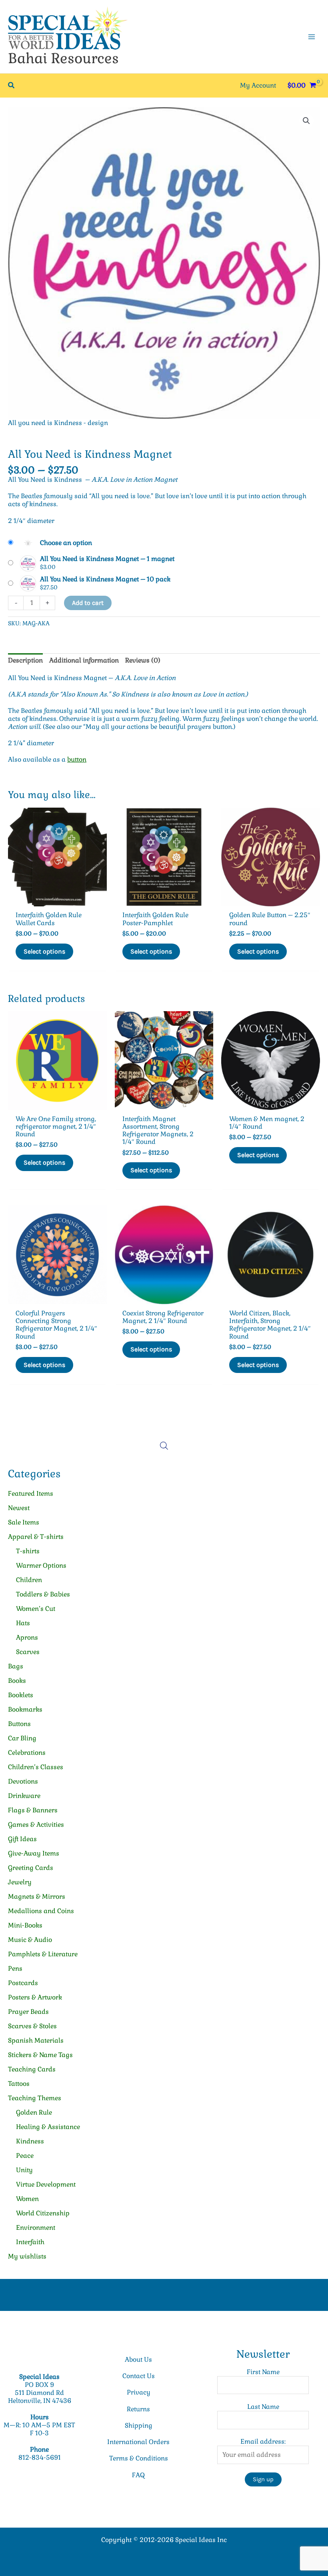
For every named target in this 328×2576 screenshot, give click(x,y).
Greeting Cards (31, 1868)
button (77, 759)
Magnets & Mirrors (37, 1897)
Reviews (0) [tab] (143, 660)
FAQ (138, 2475)
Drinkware (24, 1796)
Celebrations (27, 1753)
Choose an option (66, 543)
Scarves (28, 1652)
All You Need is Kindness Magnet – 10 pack (105, 579)
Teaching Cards (32, 2069)
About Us (138, 2360)
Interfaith (30, 2242)
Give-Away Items (34, 1853)
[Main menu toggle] (312, 36)
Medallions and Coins (41, 1911)
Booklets (21, 1695)
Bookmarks (25, 1709)
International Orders (138, 2442)
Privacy (139, 2392)
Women (27, 2199)
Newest (19, 1508)
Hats (23, 1623)
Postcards (23, 1983)
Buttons (19, 1724)
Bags (16, 1666)
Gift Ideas (22, 1839)
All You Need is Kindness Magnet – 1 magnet (107, 559)
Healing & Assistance (48, 2127)
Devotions (23, 1781)
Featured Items (31, 1494)
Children (29, 1580)
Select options (44, 951)
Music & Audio (30, 1940)
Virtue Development (46, 2184)
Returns (138, 2409)
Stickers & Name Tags (40, 2055)
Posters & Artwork (35, 1997)
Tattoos (19, 2084)
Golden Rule (34, 2112)
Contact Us (139, 2376)
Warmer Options (41, 1565)
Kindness (30, 2141)
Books (17, 1681)
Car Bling (22, 1738)
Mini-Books (25, 1925)
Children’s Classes (36, 1767)
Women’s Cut (36, 1609)
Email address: (263, 2441)
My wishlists (27, 2256)
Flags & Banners (33, 1810)
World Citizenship (43, 2213)
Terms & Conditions (139, 2458)
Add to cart (88, 603)
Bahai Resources (63, 58)
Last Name (263, 2407)
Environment (36, 2228)
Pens (15, 1968)
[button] (12, 86)
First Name (263, 2372)
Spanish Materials (36, 2040)
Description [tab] (25, 660)
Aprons (27, 1637)
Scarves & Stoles (32, 2026)
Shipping (139, 2425)
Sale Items (24, 1522)
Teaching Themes (35, 2098)
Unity (24, 2170)
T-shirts (28, 1551)
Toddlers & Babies (43, 1594)
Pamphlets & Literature (43, 1954)
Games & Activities (36, 1825)
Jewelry (20, 1882)
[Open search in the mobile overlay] (164, 1446)
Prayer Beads (28, 2012)
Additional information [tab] (84, 660)
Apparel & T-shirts (36, 1537)
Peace (25, 2156)
